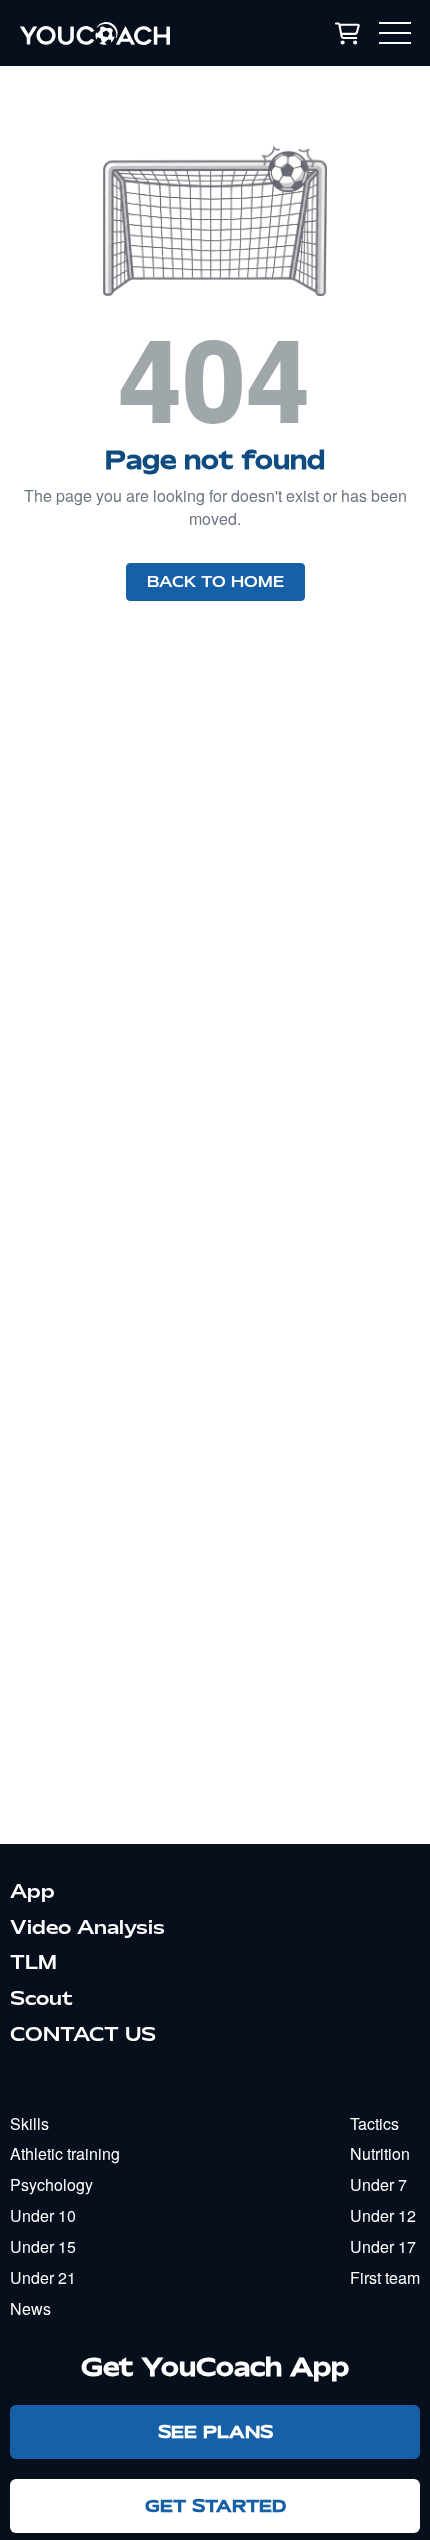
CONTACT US (83, 2034)
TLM (33, 1962)
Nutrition (380, 2153)
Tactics (374, 2123)
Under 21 (43, 2277)
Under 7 (378, 2184)
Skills (29, 2123)
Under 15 (43, 2246)
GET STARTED (215, 2505)
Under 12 (383, 2215)
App (32, 1891)
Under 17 (383, 2246)
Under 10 (43, 2215)
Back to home (215, 582)
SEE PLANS (215, 2431)
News (30, 2308)
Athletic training (65, 2153)
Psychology (51, 2184)
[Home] (129, 33)
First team (385, 2277)
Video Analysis (87, 1927)
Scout (41, 1998)
